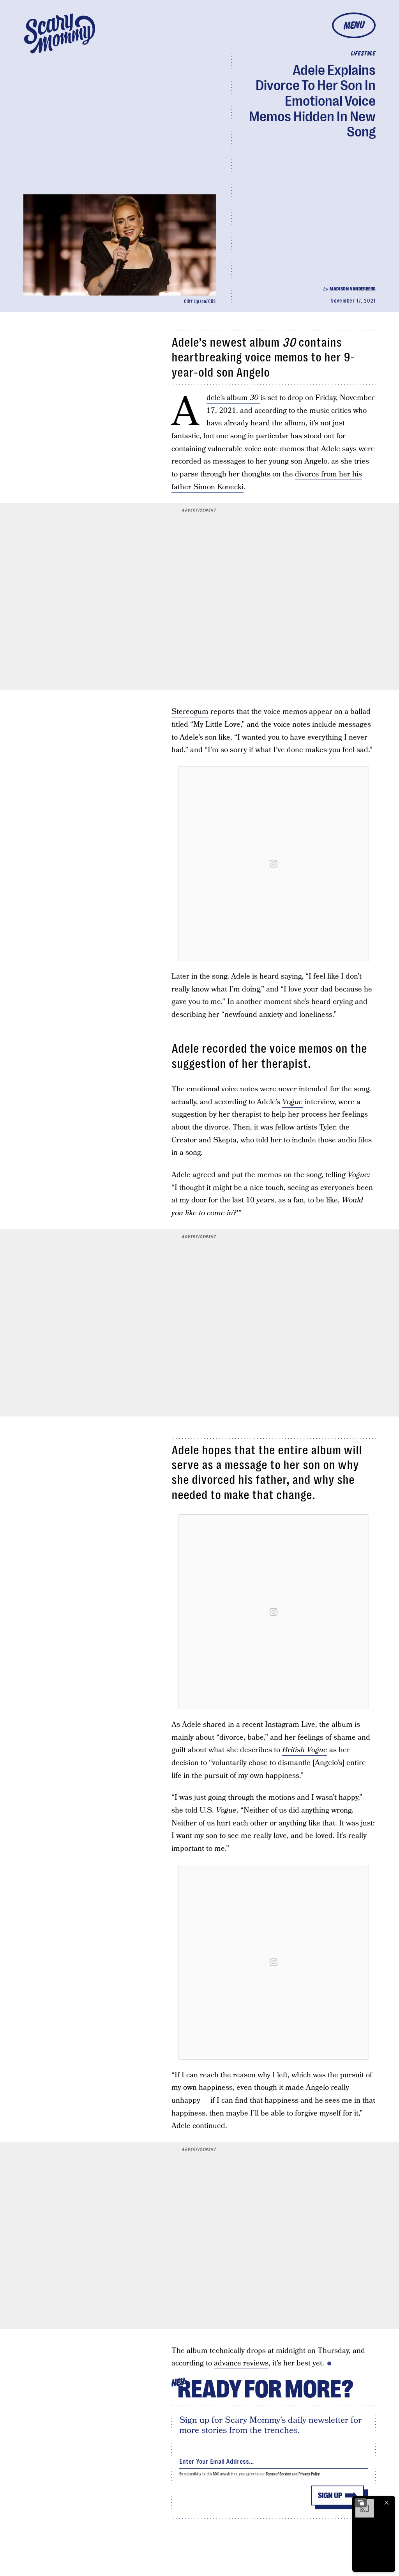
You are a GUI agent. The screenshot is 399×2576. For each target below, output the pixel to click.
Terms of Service (278, 2474)
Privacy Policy (309, 2474)
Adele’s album (232, 398)
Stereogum (190, 712)
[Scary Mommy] (60, 33)
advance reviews (241, 2363)
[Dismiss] (387, 2503)
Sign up (330, 2495)
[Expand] (361, 2503)
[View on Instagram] (274, 864)
